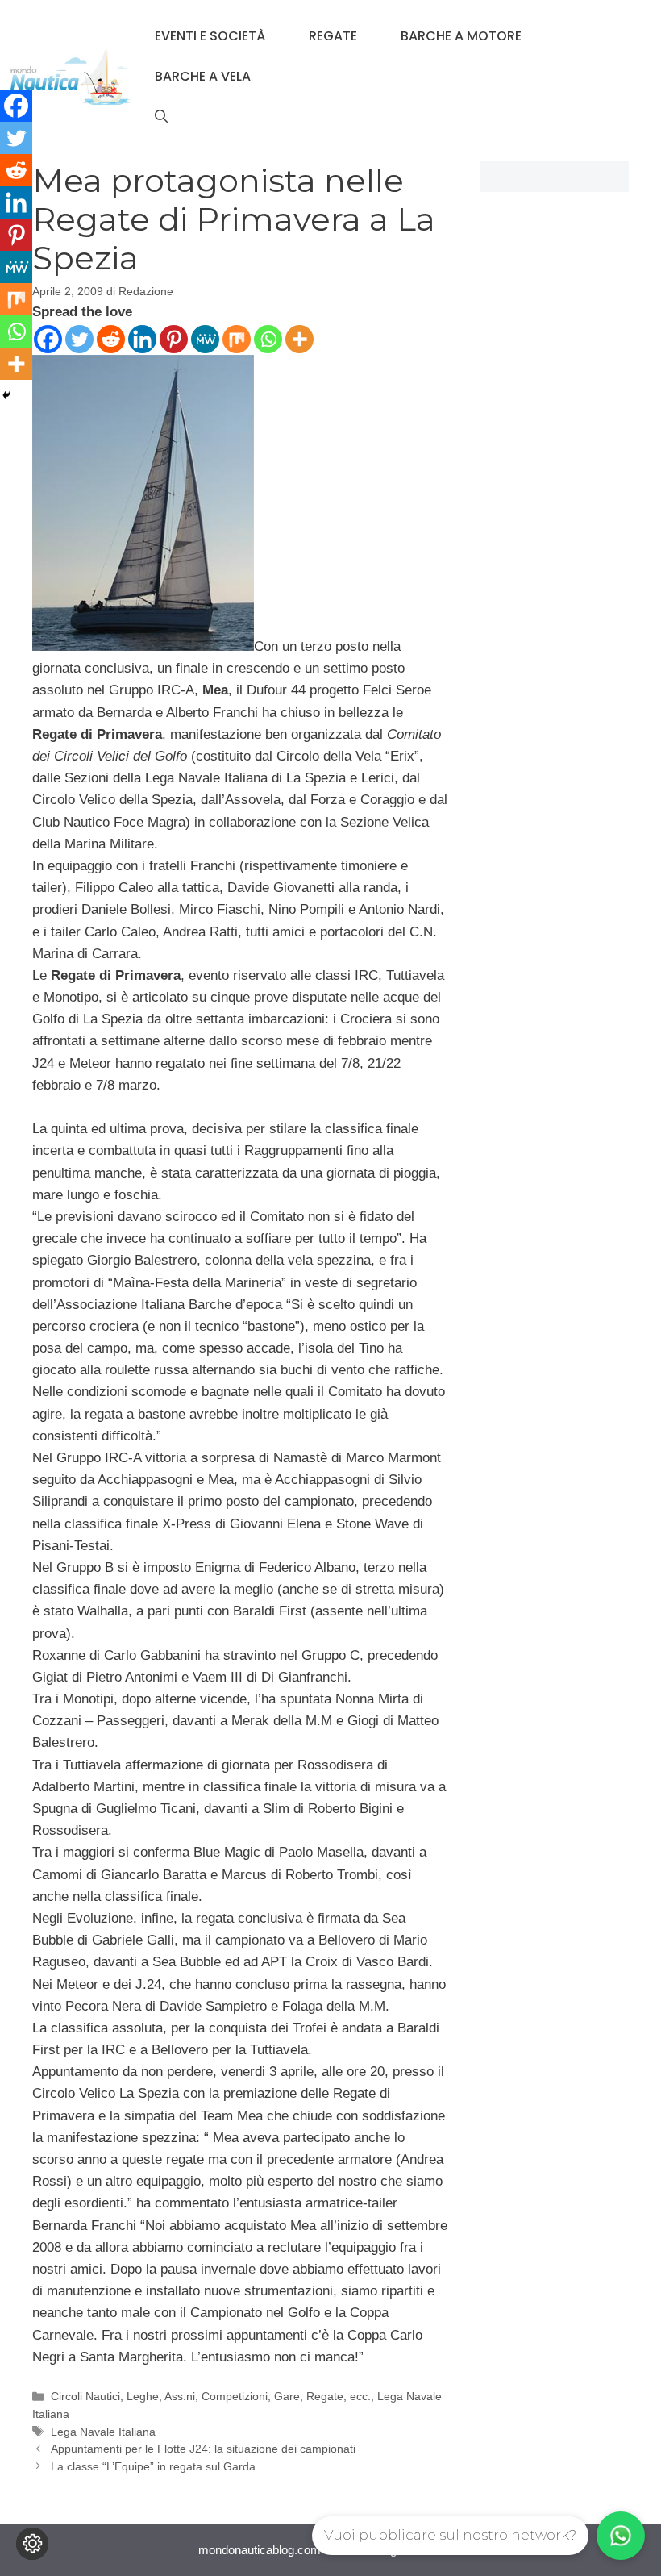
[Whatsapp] (268, 339)
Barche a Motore (461, 36)
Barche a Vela (203, 76)
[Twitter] (79, 339)
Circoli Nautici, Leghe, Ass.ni (123, 2396)
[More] (299, 339)
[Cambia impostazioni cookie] (32, 2544)
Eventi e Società (210, 36)
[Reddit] (111, 339)
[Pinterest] (174, 339)
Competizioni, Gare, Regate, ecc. (286, 2396)
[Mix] (237, 339)
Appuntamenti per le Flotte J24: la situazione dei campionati (203, 2449)
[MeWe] (205, 339)
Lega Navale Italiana (103, 2432)
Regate (333, 36)
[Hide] (6, 395)
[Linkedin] (142, 339)
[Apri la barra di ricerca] (161, 117)
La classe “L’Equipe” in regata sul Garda (153, 2466)
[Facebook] (48, 339)
